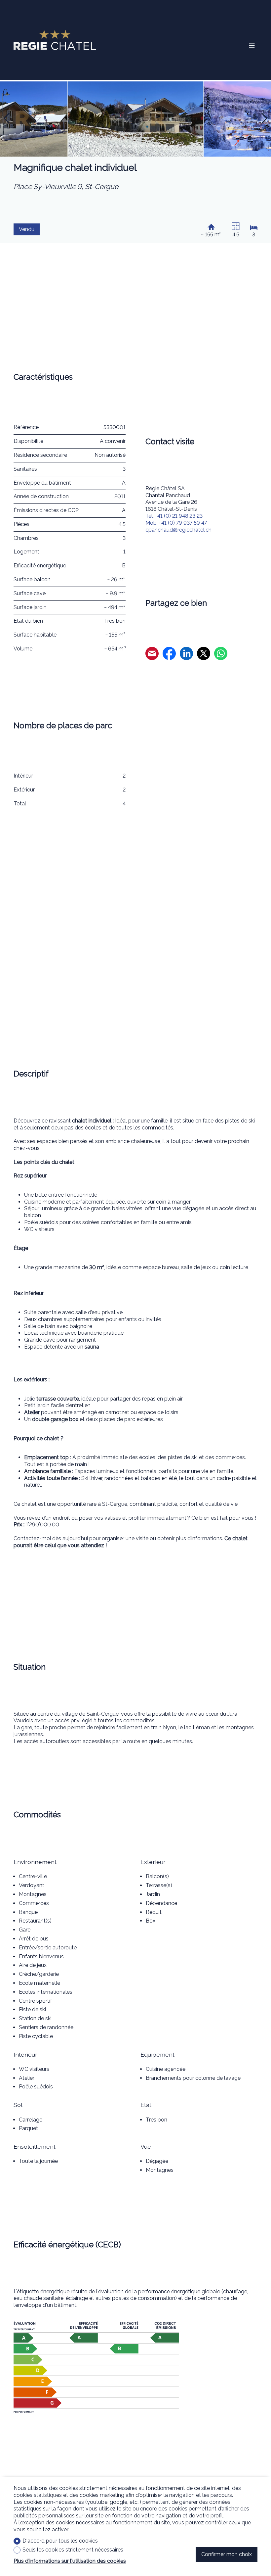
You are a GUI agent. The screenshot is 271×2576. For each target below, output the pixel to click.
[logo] (55, 40)
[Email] (152, 654)
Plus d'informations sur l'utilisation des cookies (70, 2561)
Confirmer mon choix (227, 2554)
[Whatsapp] (221, 654)
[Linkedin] (186, 654)
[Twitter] (204, 654)
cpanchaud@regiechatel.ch (178, 530)
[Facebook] (169, 654)
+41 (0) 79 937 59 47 (176, 523)
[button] (7, 119)
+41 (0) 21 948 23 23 (174, 516)
